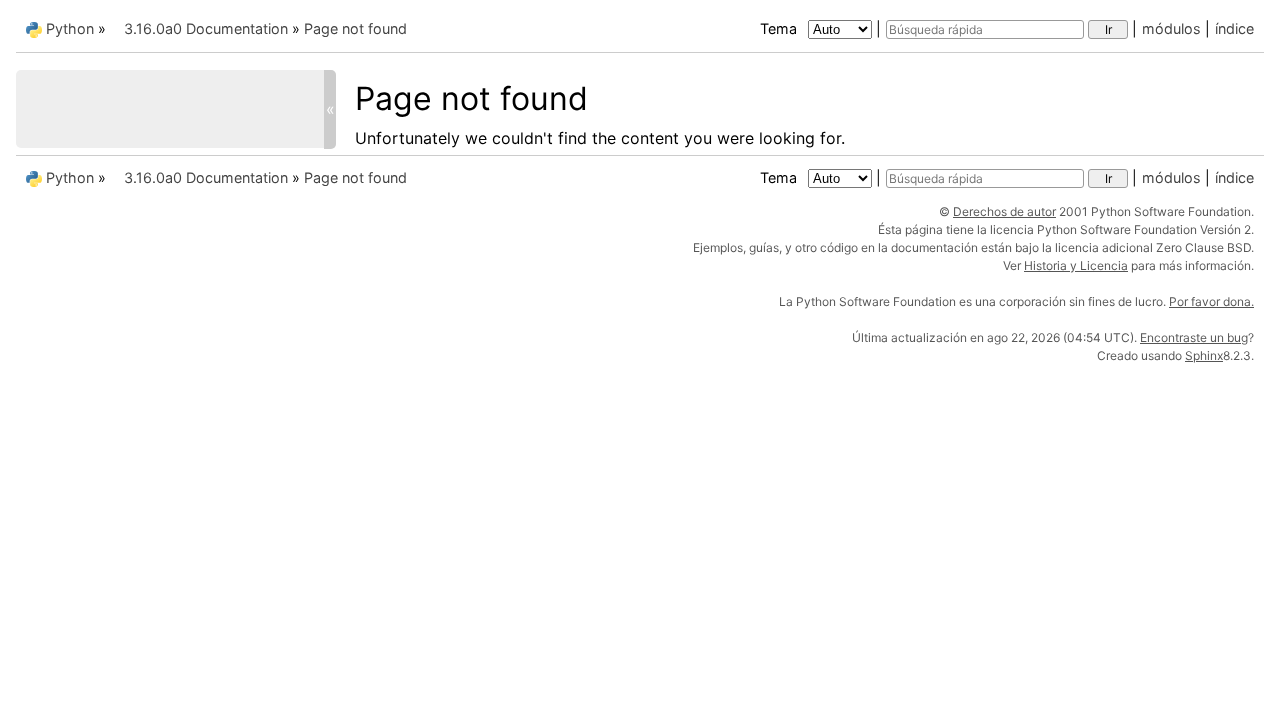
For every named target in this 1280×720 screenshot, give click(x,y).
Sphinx (1204, 355)
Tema (780, 28)
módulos (1171, 28)
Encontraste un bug (1194, 337)
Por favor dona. (1211, 301)
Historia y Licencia (1076, 265)
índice (1234, 28)
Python (70, 28)
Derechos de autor (1004, 211)
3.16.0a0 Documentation (206, 28)
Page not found (355, 28)
